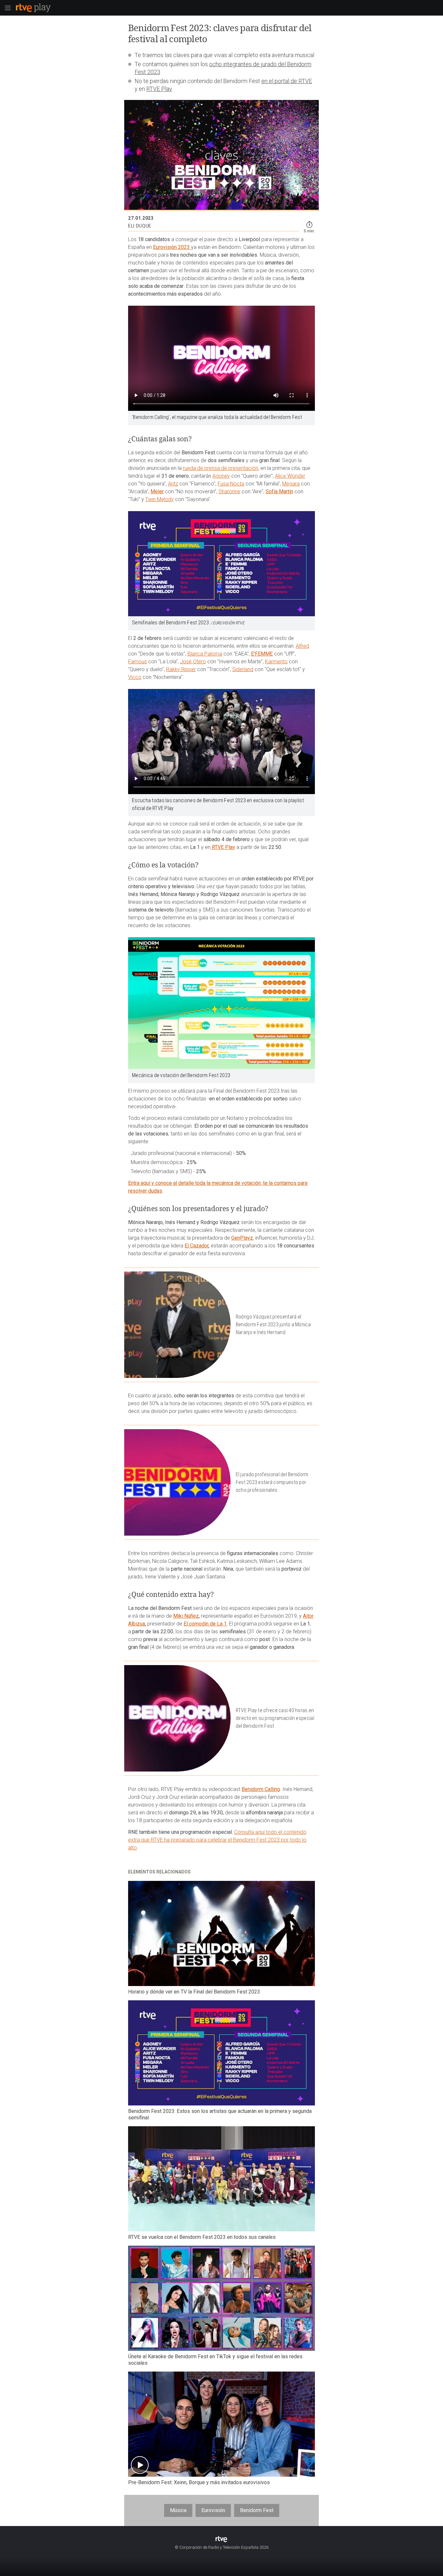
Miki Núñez (186, 1616)
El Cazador (197, 1246)
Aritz (173, 484)
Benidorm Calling (261, 1789)
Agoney (221, 476)
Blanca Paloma (205, 654)
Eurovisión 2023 (172, 247)
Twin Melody (160, 499)
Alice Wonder (290, 476)
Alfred (302, 646)
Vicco (135, 677)
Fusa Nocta (231, 484)
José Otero (193, 662)
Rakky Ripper (181, 669)
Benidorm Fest (257, 2510)
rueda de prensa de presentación (221, 468)
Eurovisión (213, 2510)
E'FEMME (262, 654)
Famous (138, 662)
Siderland (243, 669)
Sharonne (229, 491)
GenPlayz (242, 1238)
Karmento (276, 662)
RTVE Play (159, 89)
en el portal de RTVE (287, 81)
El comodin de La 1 (205, 1624)
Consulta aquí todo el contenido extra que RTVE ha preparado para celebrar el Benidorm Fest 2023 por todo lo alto (217, 1840)
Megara (291, 484)
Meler (157, 491)
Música (178, 2510)
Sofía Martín (279, 491)
